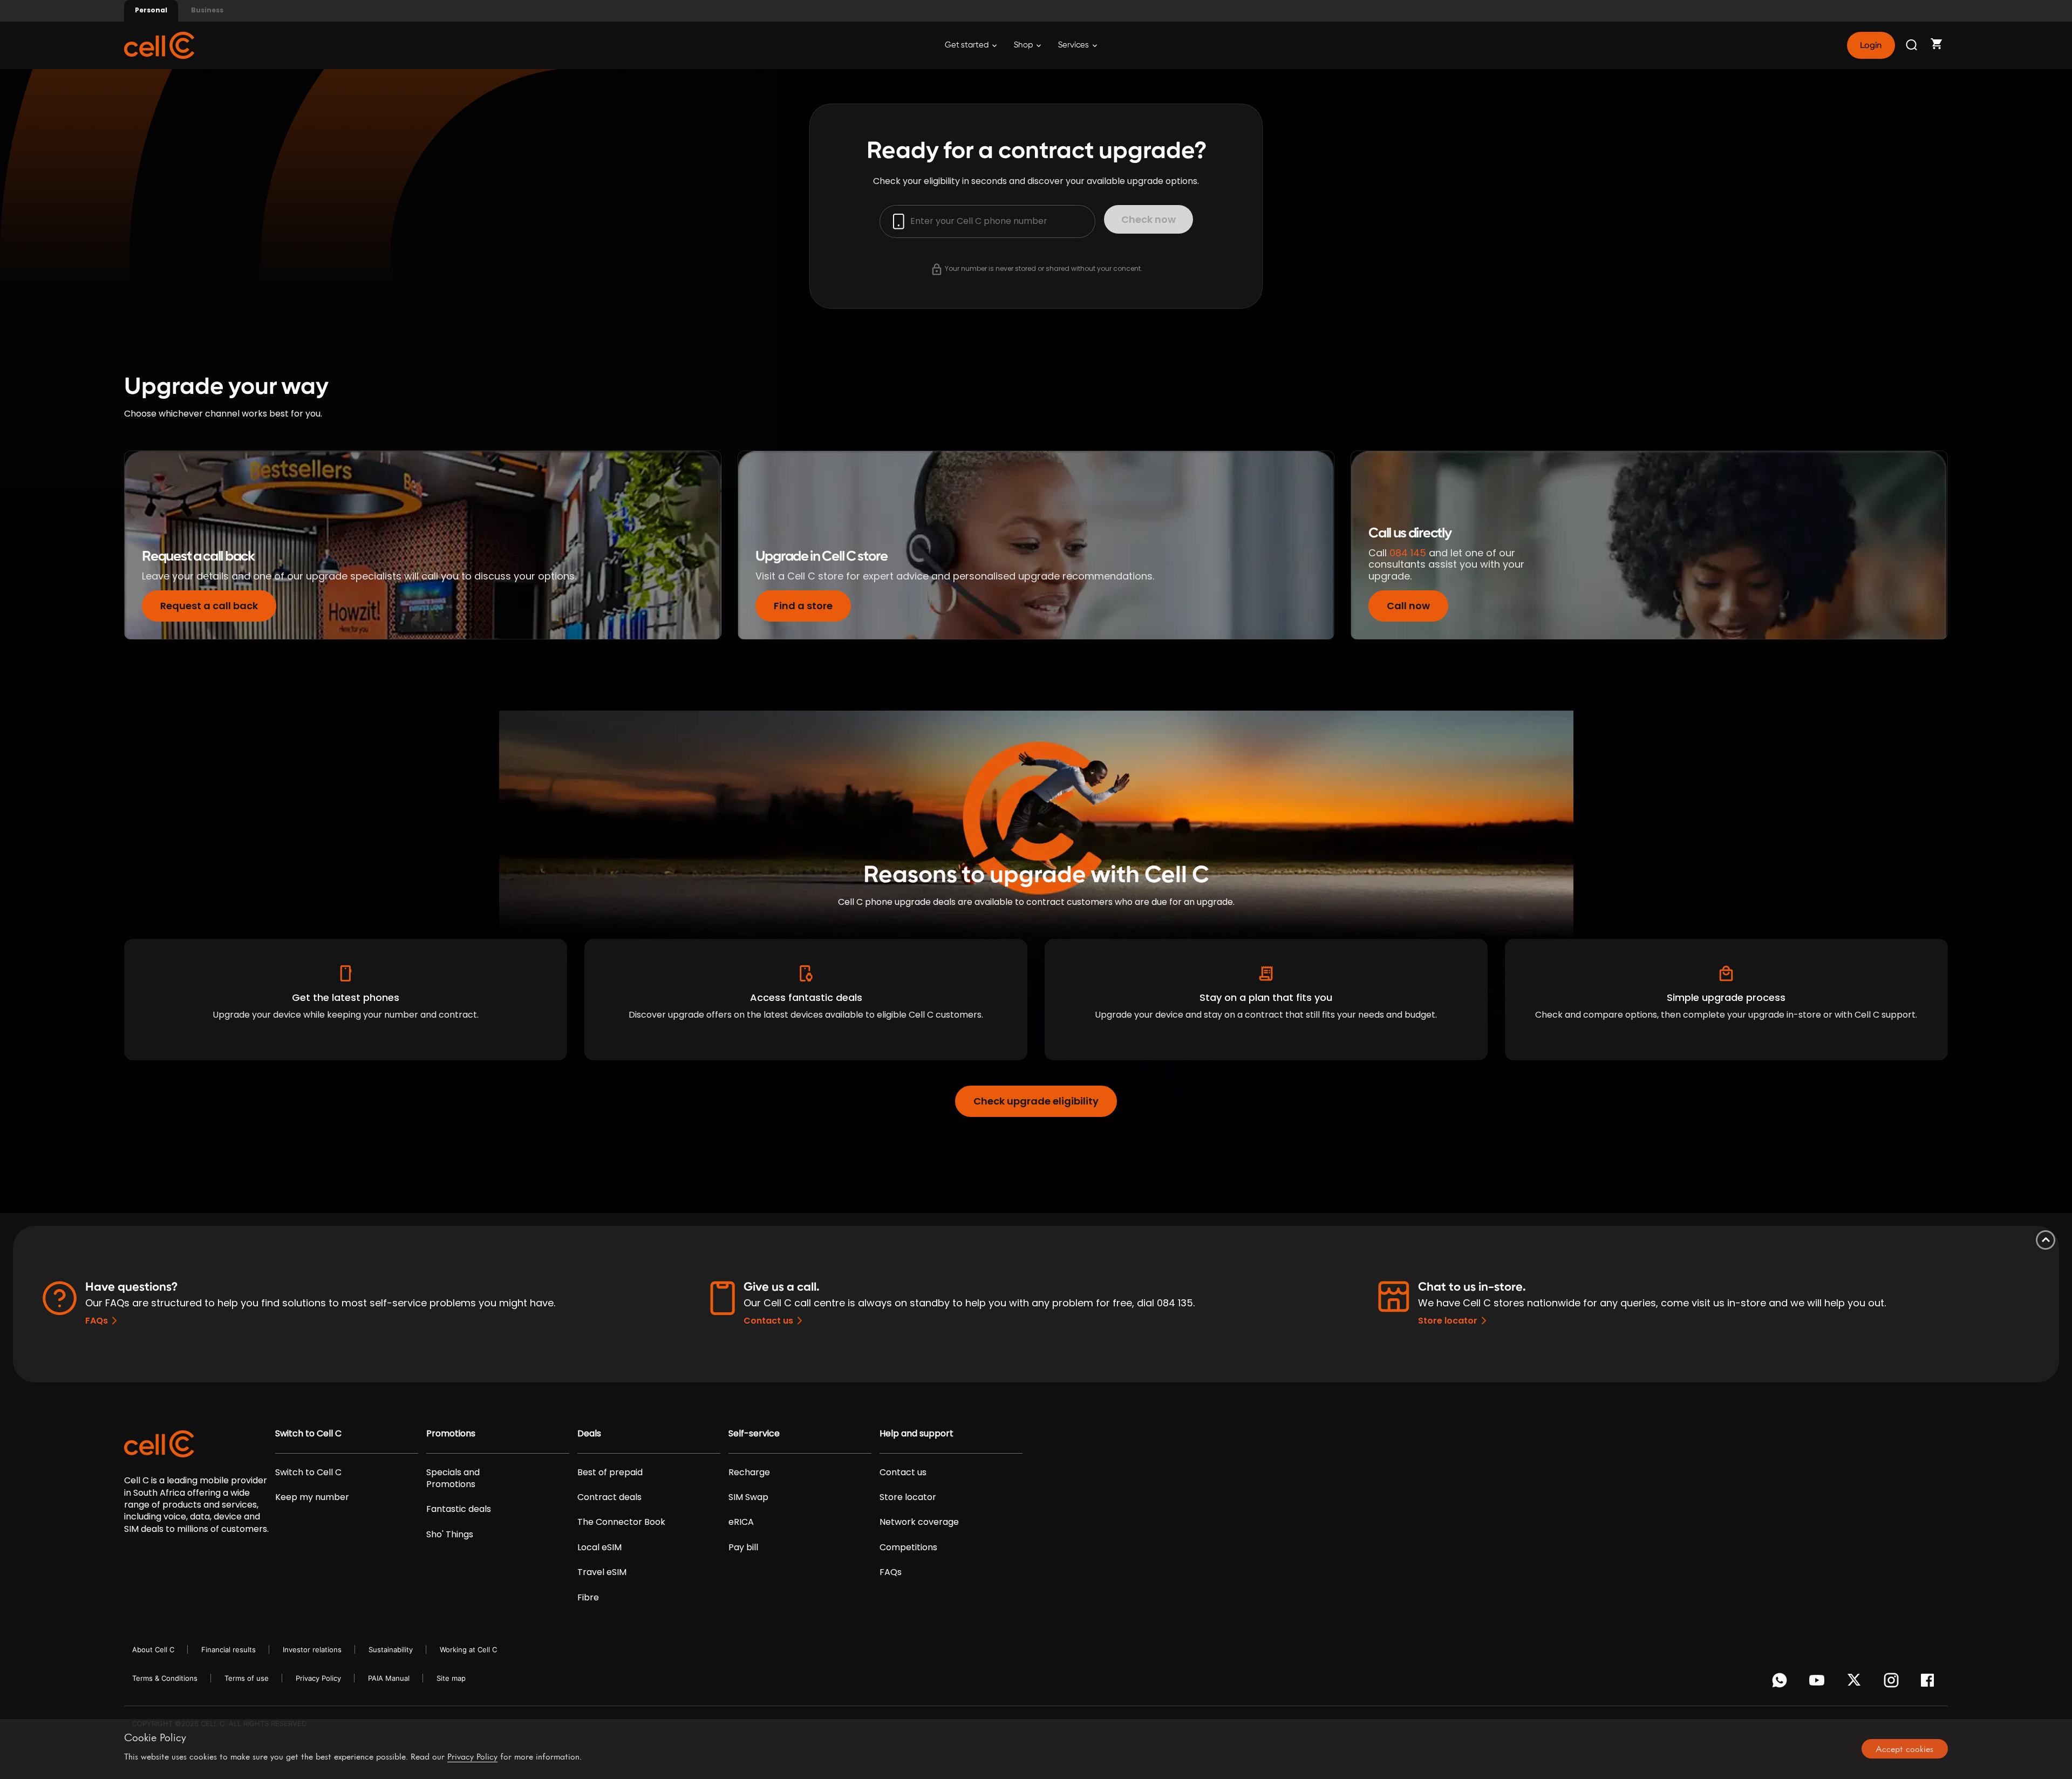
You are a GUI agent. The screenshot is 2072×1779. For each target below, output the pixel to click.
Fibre (588, 1598)
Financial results (229, 1650)
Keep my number (312, 1497)
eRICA (741, 1522)
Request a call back (209, 606)
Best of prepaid (610, 1473)
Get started (967, 45)
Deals (589, 1434)
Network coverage (919, 1522)
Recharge (749, 1473)
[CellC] (159, 45)
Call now (1408, 606)
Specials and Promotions (453, 1478)
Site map (451, 1678)
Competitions (908, 1548)
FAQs (97, 1321)
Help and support (916, 1434)
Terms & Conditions (165, 1678)
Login (1871, 45)
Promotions (451, 1434)
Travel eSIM (602, 1572)
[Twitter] (1856, 1683)
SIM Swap (748, 1497)
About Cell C (153, 1650)
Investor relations (312, 1650)
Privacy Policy (318, 1678)
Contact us (768, 1321)
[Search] (1912, 45)
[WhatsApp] (1781, 1683)
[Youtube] (1819, 1683)
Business (207, 10)
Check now (1149, 219)
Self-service (754, 1434)
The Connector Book (621, 1522)
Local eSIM (599, 1548)
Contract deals (609, 1497)
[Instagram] (1893, 1683)
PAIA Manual (389, 1678)
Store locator (1448, 1321)
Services (1074, 45)
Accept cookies (1904, 1749)
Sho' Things (450, 1535)
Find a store (803, 606)
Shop (1024, 45)
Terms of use (247, 1678)
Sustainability (391, 1650)
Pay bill (743, 1548)
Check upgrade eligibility (1036, 1101)
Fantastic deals (459, 1509)
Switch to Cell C (308, 1434)
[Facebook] (1930, 1683)
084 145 (1408, 553)
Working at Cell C (468, 1650)
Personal (151, 10)
